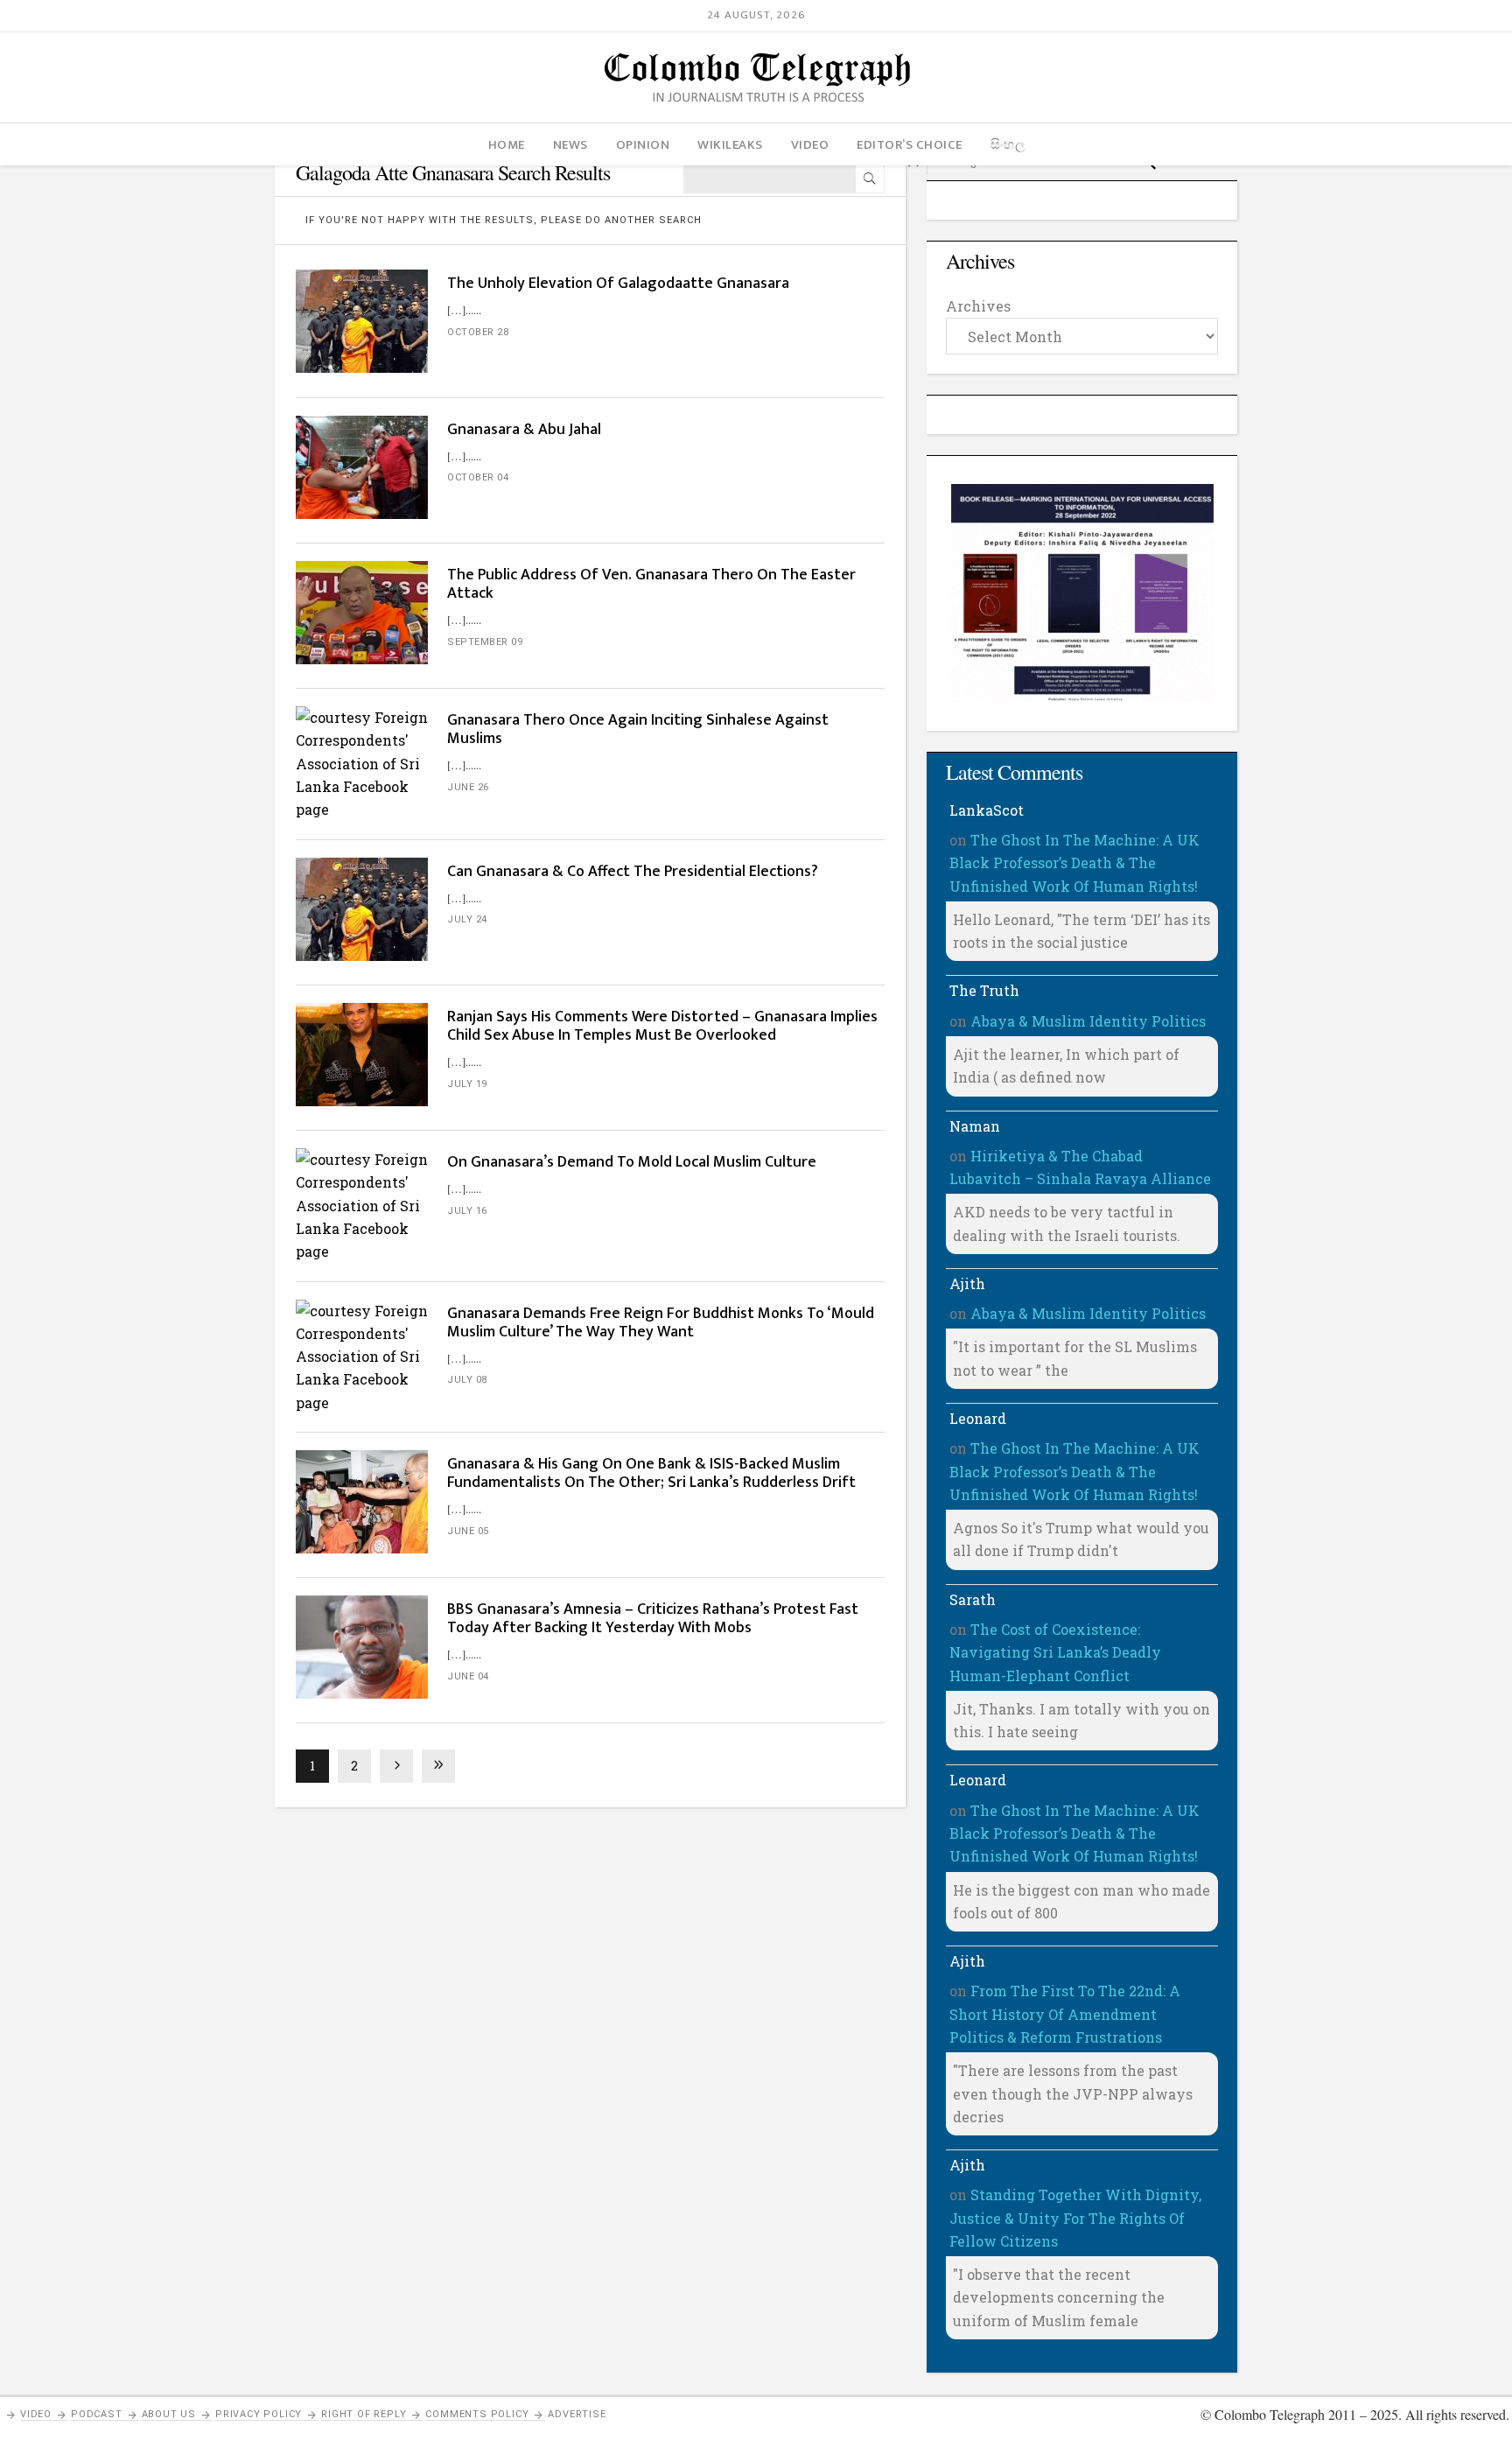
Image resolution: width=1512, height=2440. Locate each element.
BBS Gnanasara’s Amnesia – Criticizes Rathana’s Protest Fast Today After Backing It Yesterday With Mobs (653, 1619)
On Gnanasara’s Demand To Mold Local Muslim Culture (632, 1162)
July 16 (467, 1211)
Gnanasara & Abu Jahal (524, 430)
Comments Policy (477, 2414)
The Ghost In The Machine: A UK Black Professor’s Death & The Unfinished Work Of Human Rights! (1074, 863)
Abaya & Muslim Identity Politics (1088, 1021)
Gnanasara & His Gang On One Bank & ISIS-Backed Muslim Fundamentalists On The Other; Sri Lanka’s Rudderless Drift (651, 1473)
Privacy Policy (259, 2414)
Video (36, 2414)
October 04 (478, 477)
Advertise (577, 2414)
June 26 (468, 787)
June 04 (468, 1676)
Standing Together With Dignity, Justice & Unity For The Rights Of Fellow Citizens (1075, 2218)
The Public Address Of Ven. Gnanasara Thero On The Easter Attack (651, 584)
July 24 (467, 919)
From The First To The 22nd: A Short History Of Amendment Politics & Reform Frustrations (1065, 2014)
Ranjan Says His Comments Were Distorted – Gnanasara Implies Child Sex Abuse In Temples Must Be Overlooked (662, 1026)
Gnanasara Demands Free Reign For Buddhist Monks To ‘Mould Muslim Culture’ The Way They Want (661, 1323)
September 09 (485, 642)
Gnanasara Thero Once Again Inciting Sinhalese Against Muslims (638, 729)
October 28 (478, 332)
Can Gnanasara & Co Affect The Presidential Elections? (633, 872)
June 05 (468, 1531)
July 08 (467, 1380)
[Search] (870, 179)
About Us (169, 2414)
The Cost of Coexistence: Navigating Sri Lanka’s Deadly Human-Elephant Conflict (1055, 1652)
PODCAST (97, 2414)
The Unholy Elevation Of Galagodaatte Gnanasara (618, 284)
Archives (978, 306)
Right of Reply (364, 2414)
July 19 (467, 1084)
